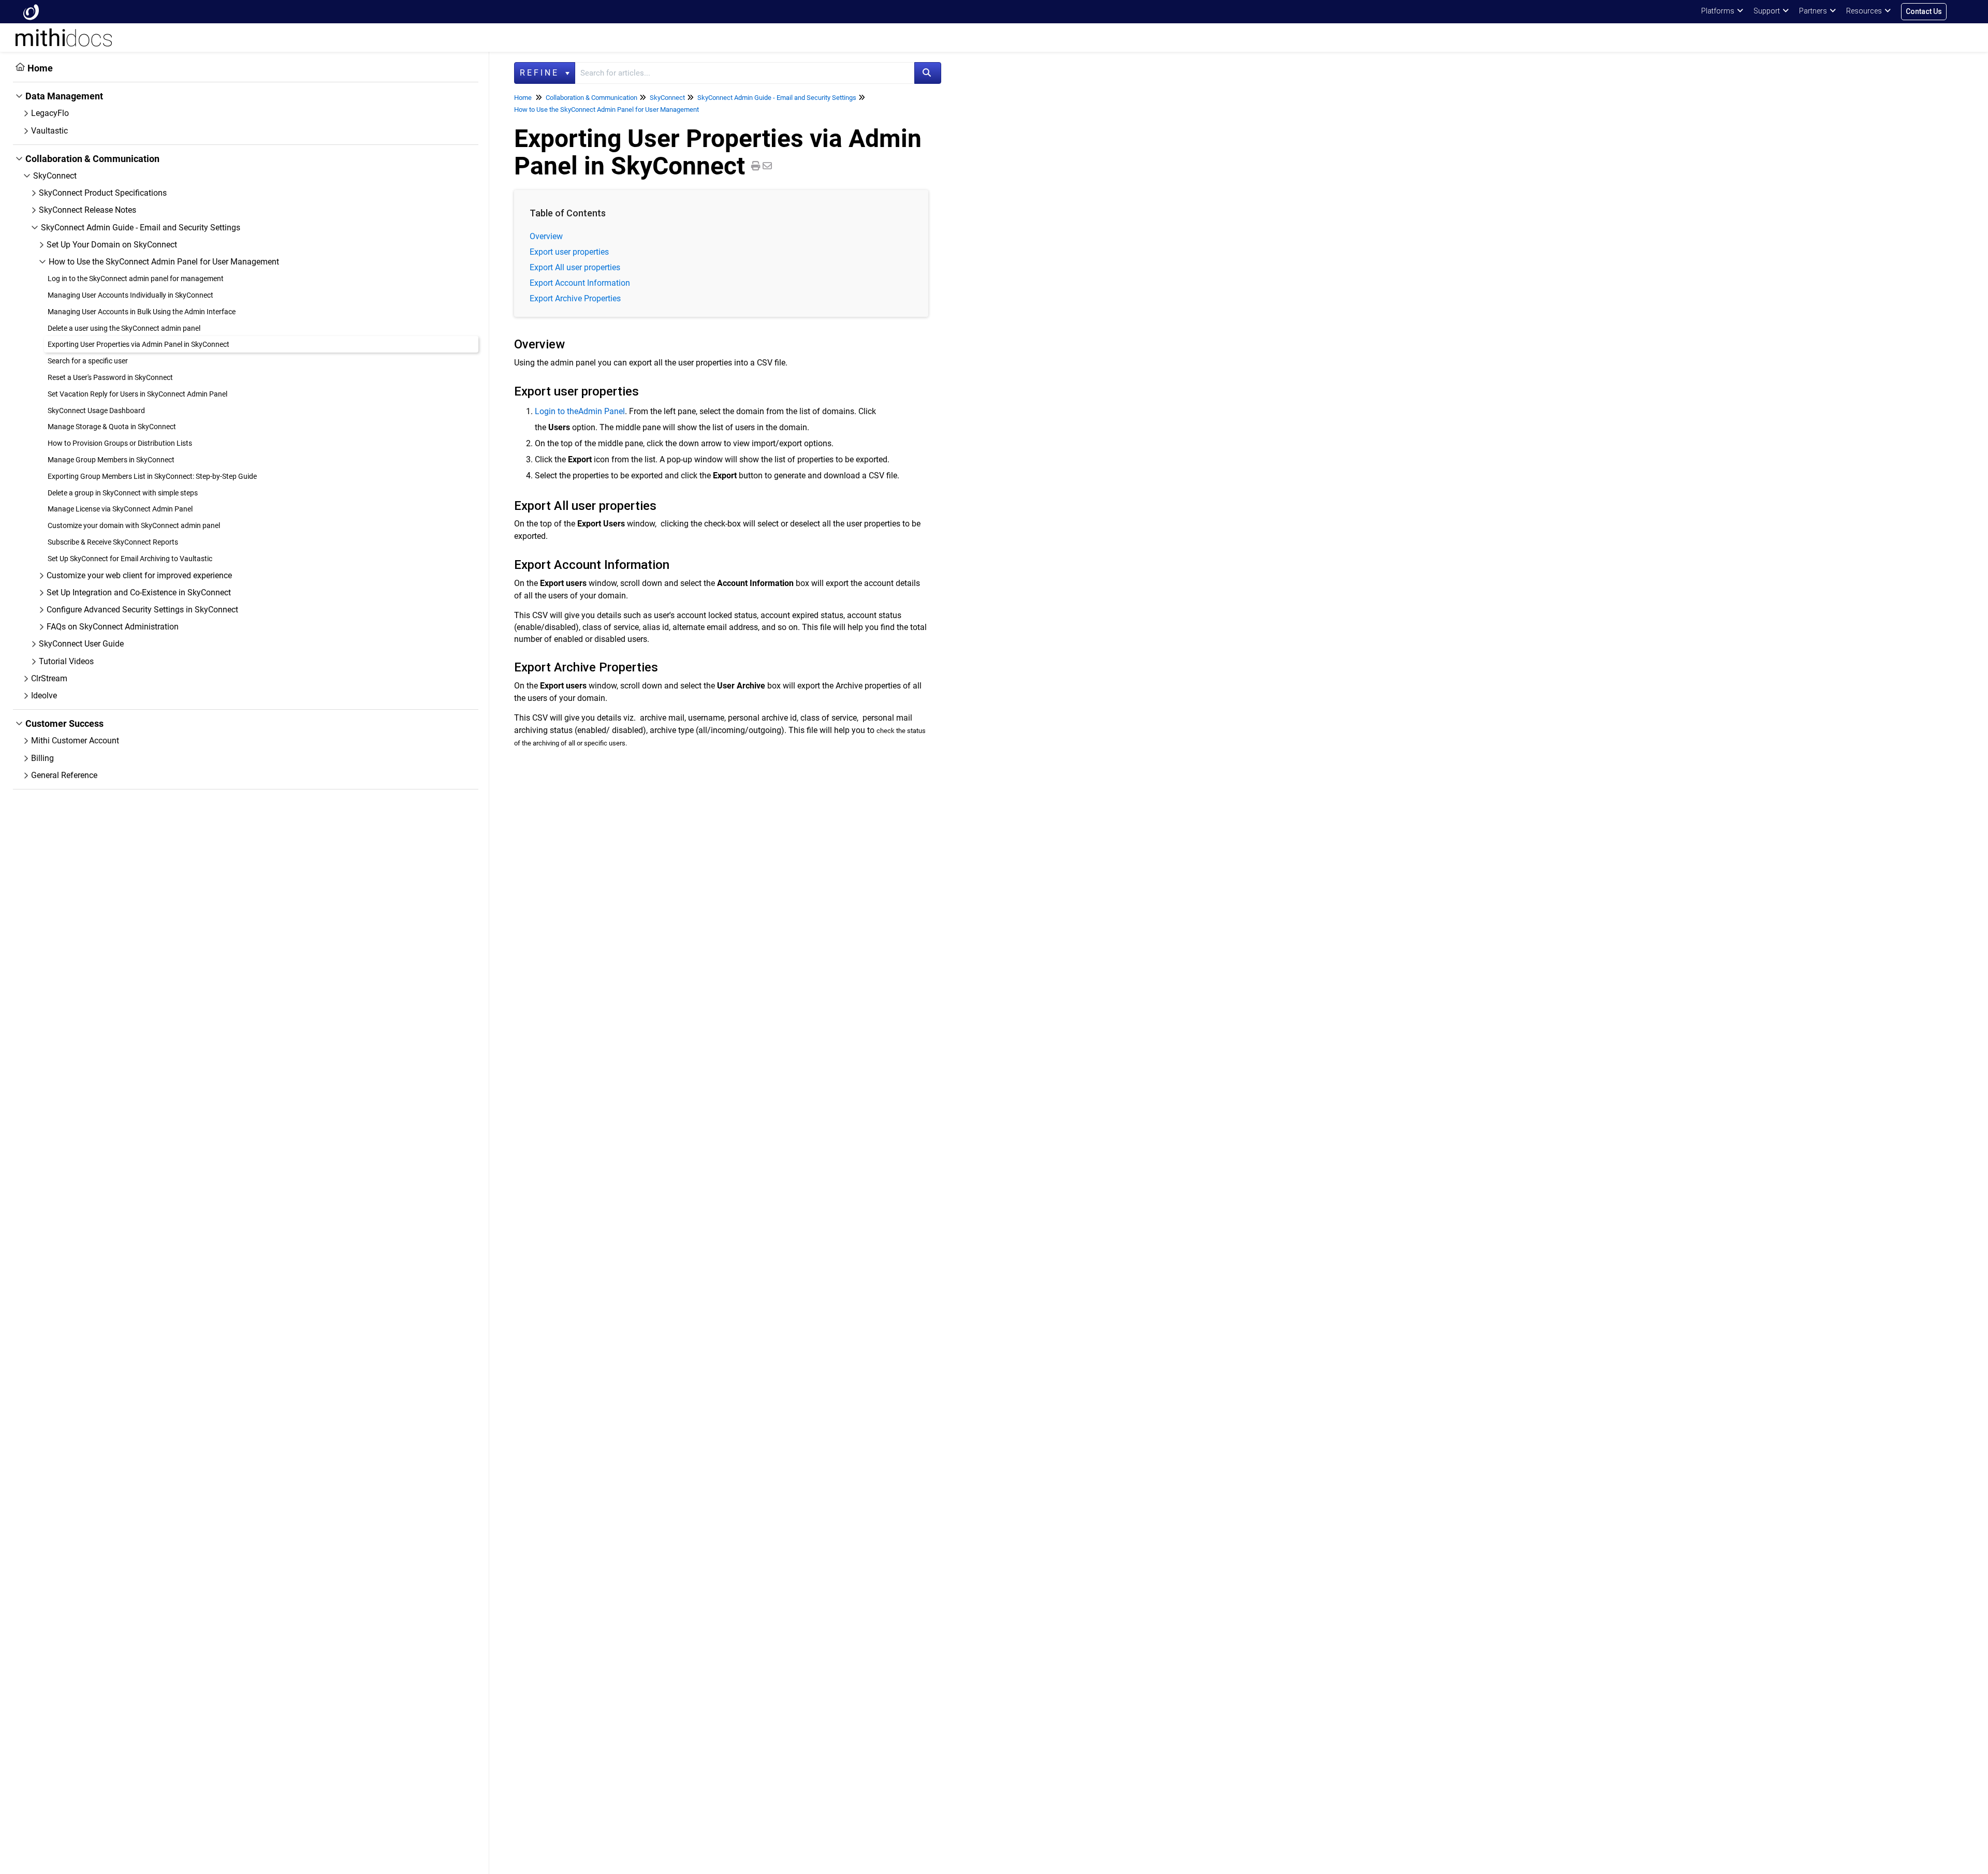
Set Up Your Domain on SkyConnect (112, 245)
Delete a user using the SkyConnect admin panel (124, 328)
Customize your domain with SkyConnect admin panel (134, 525)
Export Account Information (580, 283)
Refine (542, 73)
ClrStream (49, 678)
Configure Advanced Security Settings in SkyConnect (142, 610)
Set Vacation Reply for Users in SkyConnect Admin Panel (137, 394)
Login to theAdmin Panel (580, 411)
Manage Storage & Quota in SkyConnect (112, 427)
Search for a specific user (88, 361)
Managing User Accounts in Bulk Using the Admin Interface (142, 312)
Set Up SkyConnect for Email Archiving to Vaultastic (130, 559)
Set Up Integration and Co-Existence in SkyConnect (139, 592)
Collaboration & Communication (92, 159)
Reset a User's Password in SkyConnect (110, 377)
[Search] (928, 73)
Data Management (64, 96)
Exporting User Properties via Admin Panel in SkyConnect (138, 344)
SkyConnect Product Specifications (103, 193)
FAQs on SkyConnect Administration (113, 627)
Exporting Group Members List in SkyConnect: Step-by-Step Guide (152, 476)
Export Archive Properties (575, 298)
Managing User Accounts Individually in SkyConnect (130, 295)
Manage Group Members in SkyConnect (111, 460)
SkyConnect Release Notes (87, 210)
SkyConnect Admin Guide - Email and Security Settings (141, 228)
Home (40, 68)
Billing (42, 758)
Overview (546, 236)
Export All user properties (575, 267)
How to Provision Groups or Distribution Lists (120, 443)
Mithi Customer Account (75, 741)
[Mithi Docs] (31, 12)
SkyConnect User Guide (81, 644)
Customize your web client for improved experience (139, 575)
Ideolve (44, 696)
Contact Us (1924, 11)
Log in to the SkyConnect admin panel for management (136, 279)
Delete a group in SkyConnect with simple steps (123, 493)
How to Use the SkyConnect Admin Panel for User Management (164, 262)
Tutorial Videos (66, 661)
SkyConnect (55, 176)
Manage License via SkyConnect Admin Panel (120, 509)
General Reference (64, 775)
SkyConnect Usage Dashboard (96, 411)
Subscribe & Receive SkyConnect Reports (113, 542)
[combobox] (745, 73)
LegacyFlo (50, 113)
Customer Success (64, 723)
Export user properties (569, 252)
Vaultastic (49, 131)
